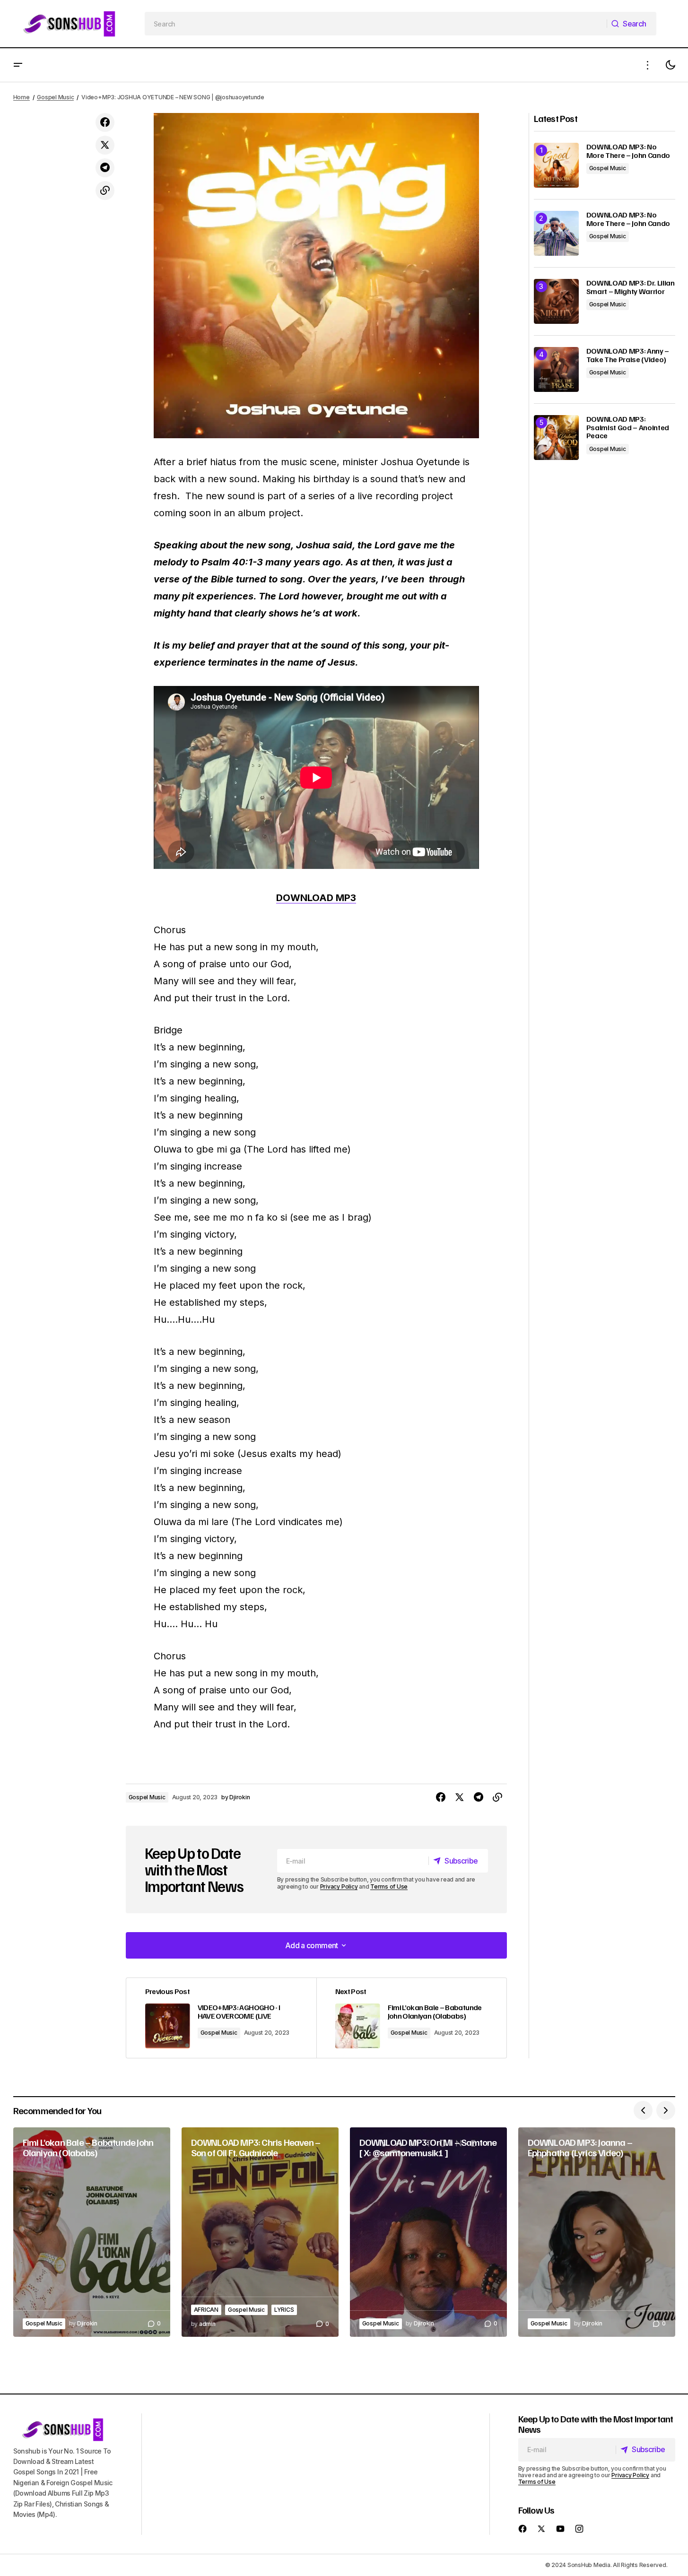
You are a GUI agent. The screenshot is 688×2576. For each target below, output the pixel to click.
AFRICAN (206, 2310)
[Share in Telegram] (105, 168)
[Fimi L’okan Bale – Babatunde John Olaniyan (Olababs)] (411, 2018)
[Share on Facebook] (105, 122)
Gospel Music (55, 97)
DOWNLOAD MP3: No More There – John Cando (628, 151)
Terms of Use (389, 1886)
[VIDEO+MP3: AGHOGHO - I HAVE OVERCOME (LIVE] (221, 2018)
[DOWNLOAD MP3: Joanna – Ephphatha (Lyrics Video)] (597, 2232)
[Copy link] (105, 191)
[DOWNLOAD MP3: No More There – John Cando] (556, 165)
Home (22, 97)
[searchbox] (376, 24)
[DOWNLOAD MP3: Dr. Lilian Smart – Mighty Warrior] (556, 301)
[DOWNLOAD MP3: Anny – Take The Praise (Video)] (556, 369)
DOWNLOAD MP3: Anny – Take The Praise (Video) (628, 355)
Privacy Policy (339, 1886)
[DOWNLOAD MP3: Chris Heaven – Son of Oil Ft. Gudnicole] (260, 2232)
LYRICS (284, 2310)
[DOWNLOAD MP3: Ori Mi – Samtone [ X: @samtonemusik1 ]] (428, 2232)
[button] (18, 65)
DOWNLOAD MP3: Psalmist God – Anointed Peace (628, 428)
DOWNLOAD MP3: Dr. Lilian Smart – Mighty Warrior (631, 287)
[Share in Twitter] (105, 145)
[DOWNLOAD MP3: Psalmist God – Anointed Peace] (556, 438)
